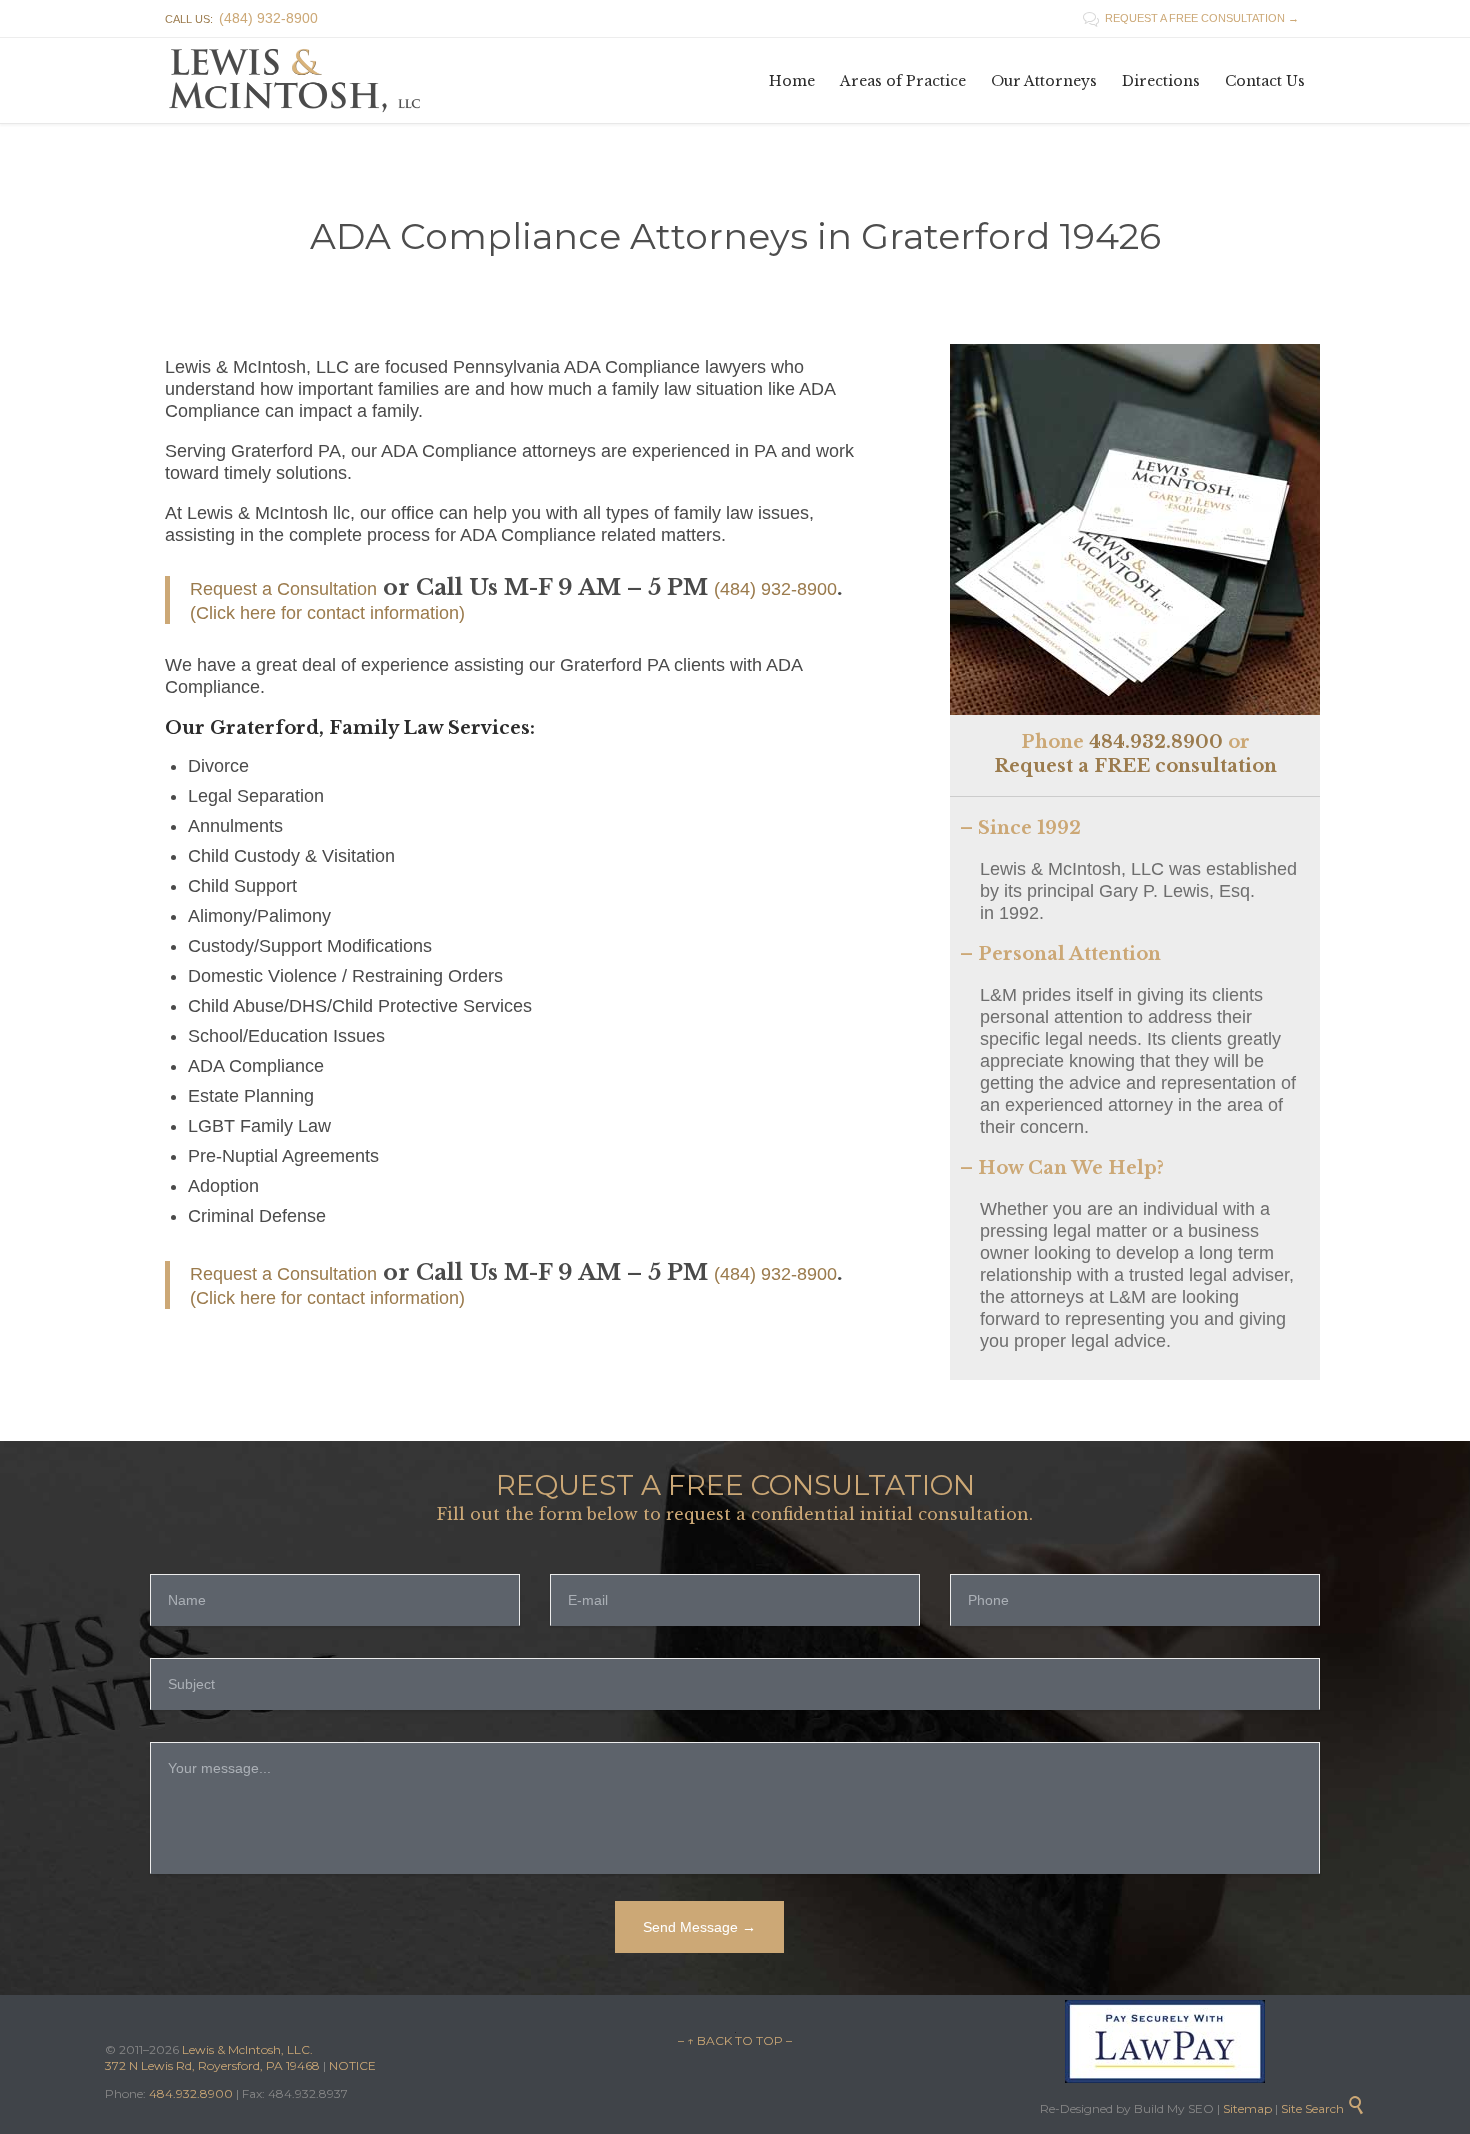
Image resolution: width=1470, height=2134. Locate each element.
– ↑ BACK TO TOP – (735, 2040)
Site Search (1323, 2108)
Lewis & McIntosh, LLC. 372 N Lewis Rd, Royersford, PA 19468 (214, 2057)
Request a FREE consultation (1135, 766)
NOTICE (352, 2065)
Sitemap (1246, 2108)
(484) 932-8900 (775, 589)
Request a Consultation (283, 589)
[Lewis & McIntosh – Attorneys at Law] (300, 80)
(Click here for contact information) (327, 613)
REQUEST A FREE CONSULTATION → (1191, 18)
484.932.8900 (1156, 742)
